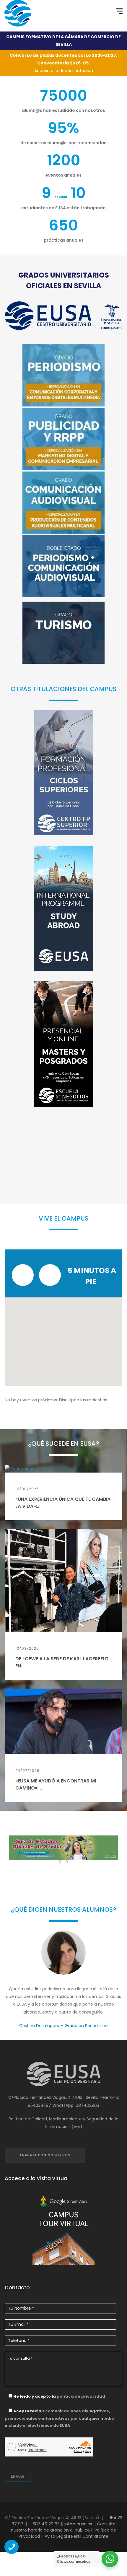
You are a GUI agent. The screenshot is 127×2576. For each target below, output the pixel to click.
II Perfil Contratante (88, 2536)
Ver (77, 2127)
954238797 (39, 2105)
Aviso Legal (56, 2536)
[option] (63, 1985)
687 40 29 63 (45, 2524)
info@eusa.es (78, 2524)
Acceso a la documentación (63, 63)
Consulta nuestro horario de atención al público (63, 2527)
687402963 (87, 2105)
